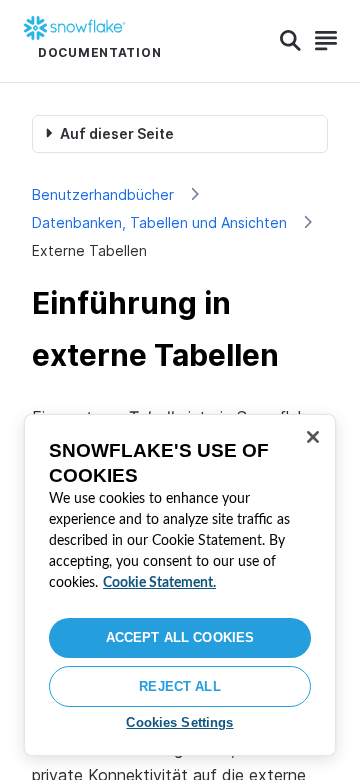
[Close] (313, 437)
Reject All (179, 686)
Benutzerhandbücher (103, 194)
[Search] (290, 41)
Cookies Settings (179, 722)
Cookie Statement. (159, 583)
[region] (180, 585)
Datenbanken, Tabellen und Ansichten (159, 222)
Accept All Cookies (180, 637)
